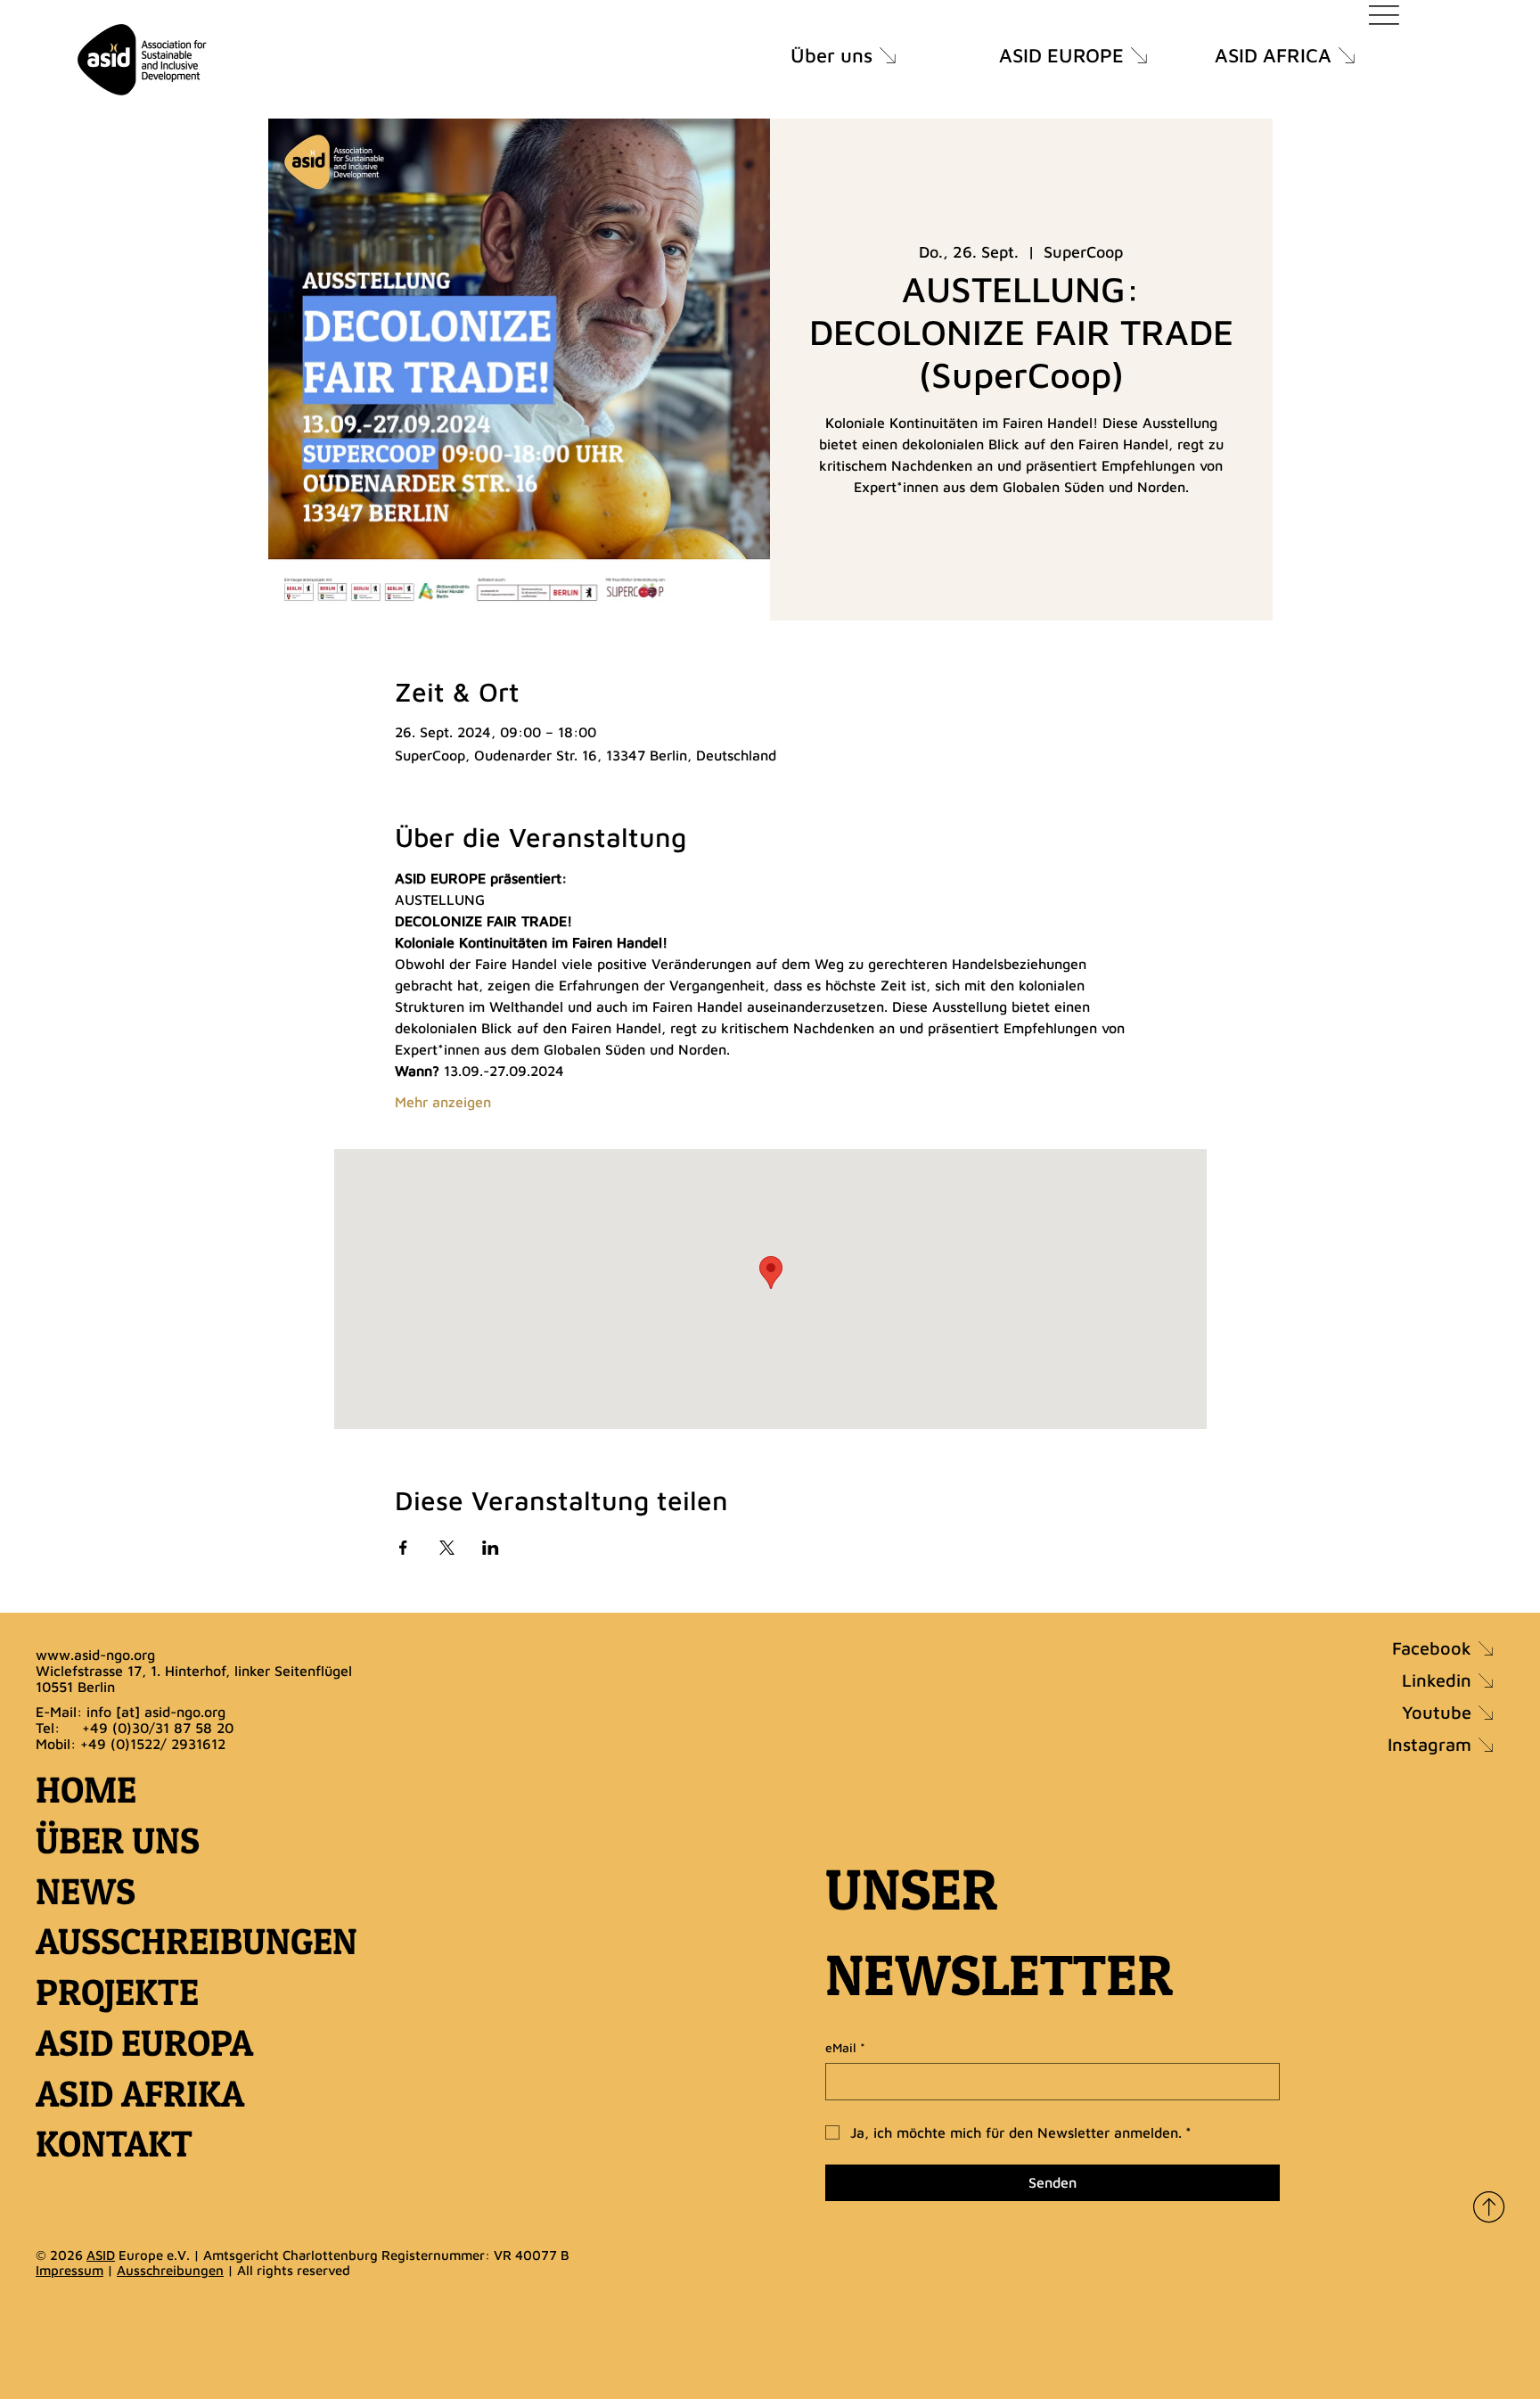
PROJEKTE (117, 1992)
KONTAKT (114, 2144)
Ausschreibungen (170, 2270)
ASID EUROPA (144, 2043)
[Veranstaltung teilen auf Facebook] (403, 1548)
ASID (101, 2255)
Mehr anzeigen (443, 1102)
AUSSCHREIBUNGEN (197, 1941)
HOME (86, 1790)
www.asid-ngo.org (95, 1655)
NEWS (86, 1891)
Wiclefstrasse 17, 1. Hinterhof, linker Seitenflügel (194, 1671)
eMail (845, 2047)
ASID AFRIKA (140, 2094)
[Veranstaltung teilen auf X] (447, 1548)
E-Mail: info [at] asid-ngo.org (131, 1712)
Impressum (70, 2270)
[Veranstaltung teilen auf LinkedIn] (491, 1548)
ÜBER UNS (118, 1840)
